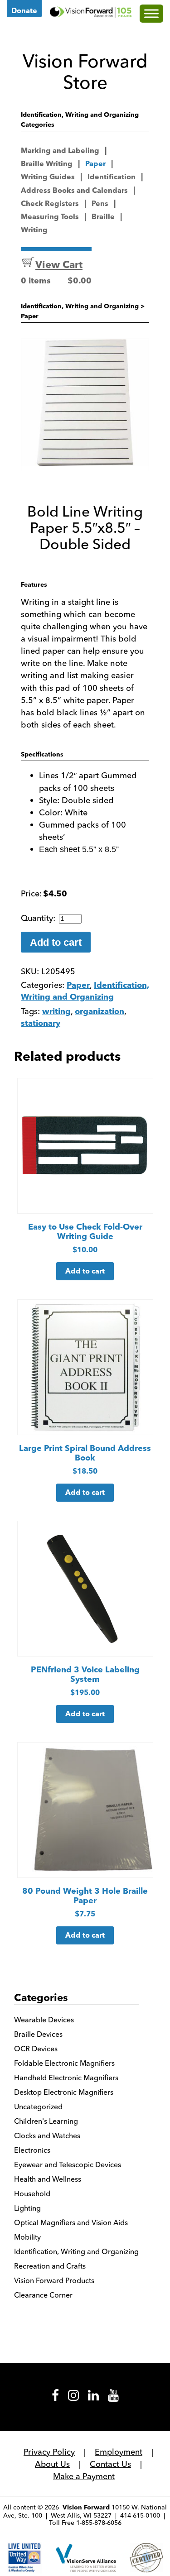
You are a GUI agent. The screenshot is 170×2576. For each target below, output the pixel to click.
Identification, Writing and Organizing (80, 307)
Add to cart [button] (85, 1272)
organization (100, 1012)
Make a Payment (84, 2476)
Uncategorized (38, 2107)
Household (32, 2193)
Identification (112, 177)
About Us (52, 2464)
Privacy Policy (49, 2452)
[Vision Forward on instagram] (73, 2399)
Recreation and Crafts (50, 2266)
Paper (95, 164)
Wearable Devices (44, 2020)
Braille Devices (38, 2034)
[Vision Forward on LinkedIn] (93, 2399)
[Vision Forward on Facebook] (55, 2399)
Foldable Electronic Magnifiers (64, 2063)
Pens (100, 204)
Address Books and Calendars (74, 191)
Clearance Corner (43, 2295)
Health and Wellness (48, 2179)
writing (56, 1012)
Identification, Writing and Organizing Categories (80, 120)
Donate (24, 11)
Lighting (27, 2208)
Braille (103, 217)
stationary (41, 1024)
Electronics (32, 2150)
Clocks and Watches (47, 2135)
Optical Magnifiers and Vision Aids (71, 2222)
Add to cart (56, 942)
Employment (119, 2452)
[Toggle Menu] (151, 13)
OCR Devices (36, 2049)
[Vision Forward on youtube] (113, 2399)
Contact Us (110, 2464)
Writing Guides (48, 177)
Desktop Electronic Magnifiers (64, 2092)
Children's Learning (46, 2121)
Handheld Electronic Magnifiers (66, 2078)
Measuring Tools (50, 217)
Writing (34, 230)
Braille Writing (47, 164)
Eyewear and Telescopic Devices (68, 2164)
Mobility (27, 2237)
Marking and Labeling (60, 151)
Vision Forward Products (54, 2280)
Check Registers (50, 204)
